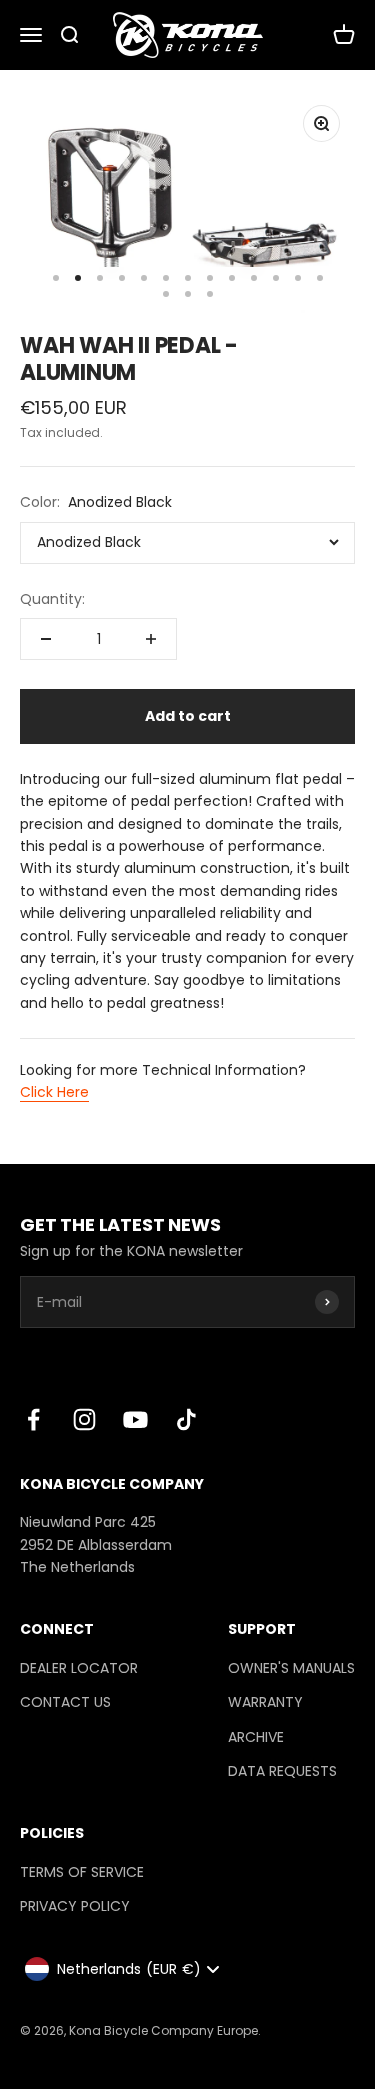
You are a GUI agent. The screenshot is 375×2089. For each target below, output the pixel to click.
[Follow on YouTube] (135, 1419)
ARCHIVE (256, 1737)
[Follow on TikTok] (186, 1419)
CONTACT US (65, 1702)
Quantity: (52, 599)
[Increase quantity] (151, 639)
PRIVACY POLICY (75, 1906)
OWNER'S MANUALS (291, 1668)
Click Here (54, 1092)
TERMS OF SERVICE (82, 1872)
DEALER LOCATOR (79, 1668)
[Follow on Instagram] (84, 1419)
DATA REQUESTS (282, 1771)
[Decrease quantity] (46, 639)
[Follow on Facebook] (33, 1419)
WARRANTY (265, 1702)
